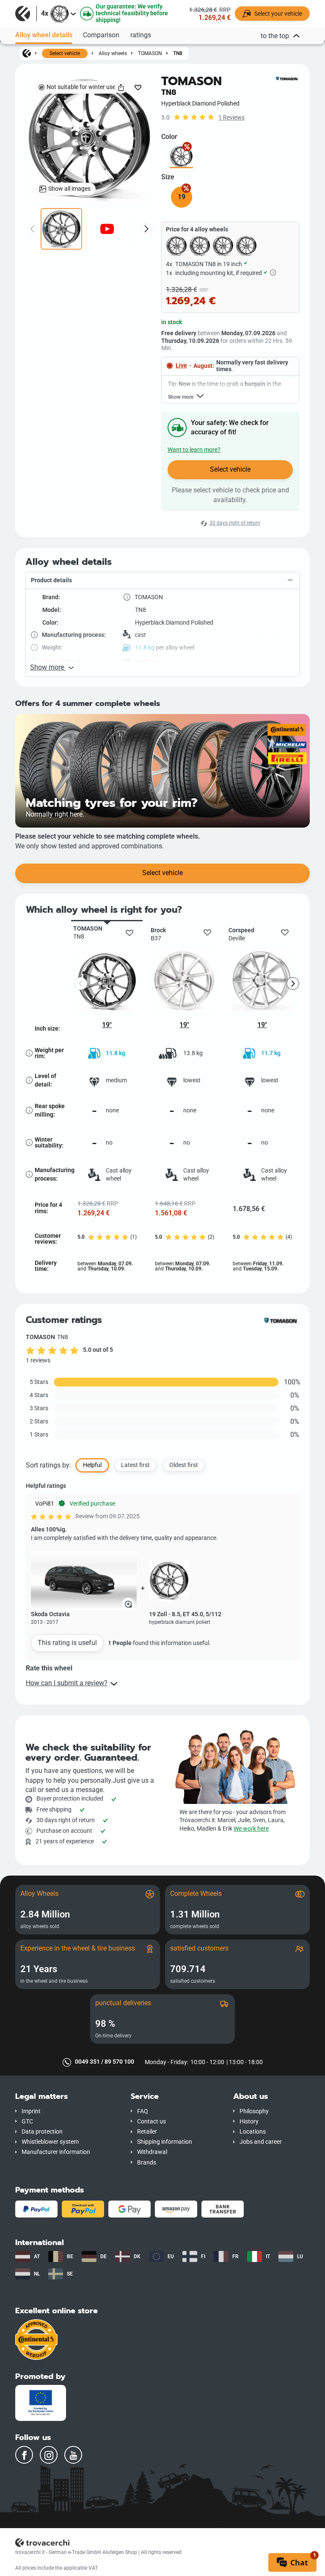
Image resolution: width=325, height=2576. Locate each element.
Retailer (147, 2132)
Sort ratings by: (48, 1465)
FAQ (143, 2111)
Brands (147, 2163)
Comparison (101, 35)
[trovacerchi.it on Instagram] (49, 2455)
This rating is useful (67, 1643)
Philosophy (254, 2111)
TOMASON (150, 53)
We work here (251, 1829)
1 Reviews (231, 118)
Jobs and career (261, 2142)
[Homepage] (27, 53)
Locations (253, 2132)
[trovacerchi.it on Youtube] (73, 2455)
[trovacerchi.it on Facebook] (24, 2455)
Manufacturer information (56, 2152)
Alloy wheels (113, 53)
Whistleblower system (50, 2142)
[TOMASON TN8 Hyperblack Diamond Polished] (181, 157)
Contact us (151, 2122)
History (249, 2122)
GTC (27, 2122)
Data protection (42, 2132)
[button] (162, 581)
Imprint (31, 2111)
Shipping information (165, 2142)
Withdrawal (152, 2152)
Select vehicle (65, 53)
